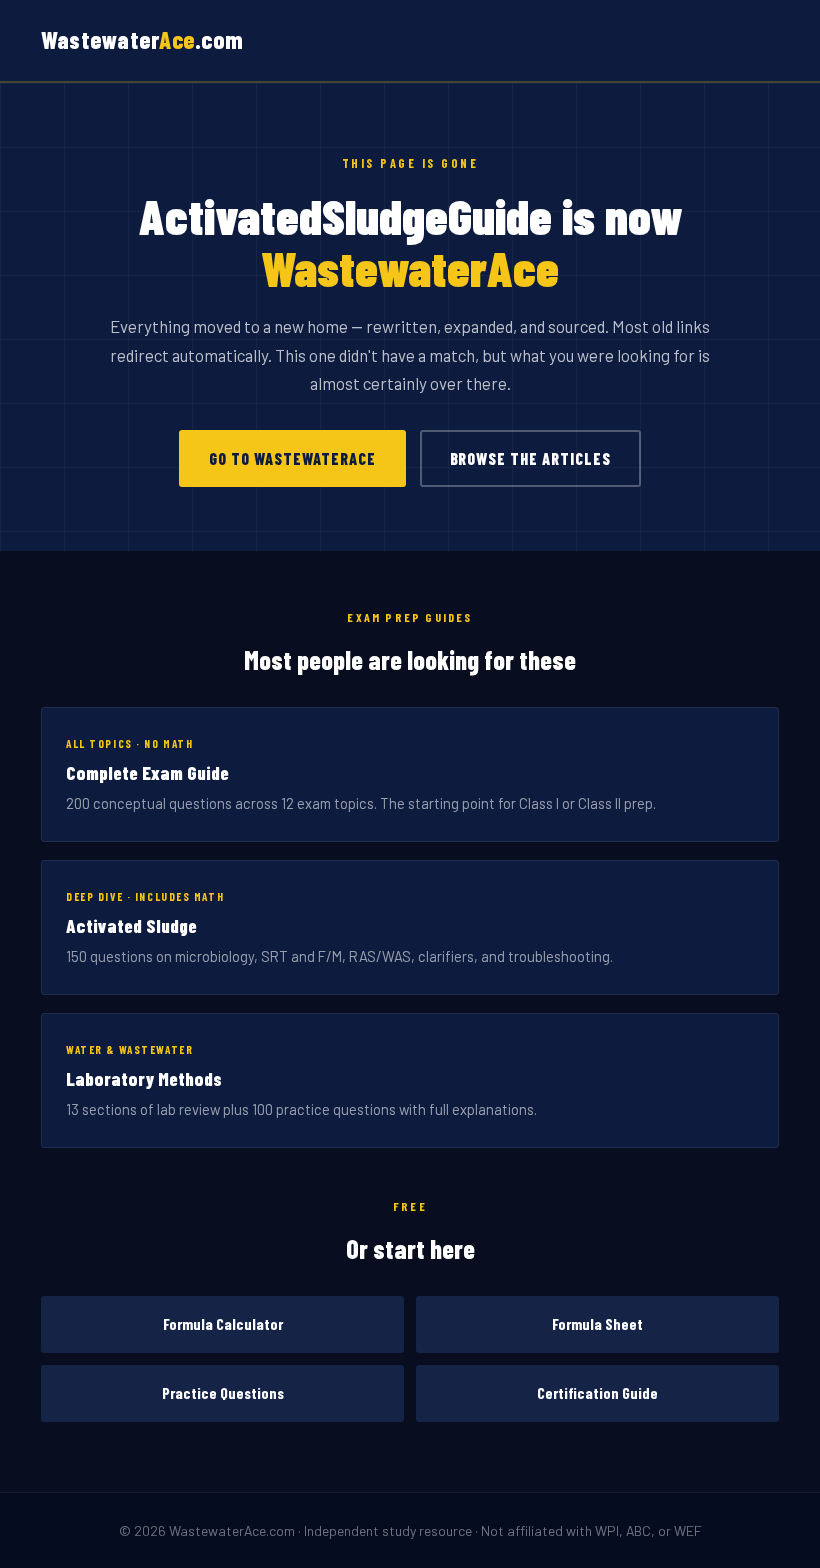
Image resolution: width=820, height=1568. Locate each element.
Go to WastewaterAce (292, 458)
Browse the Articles (530, 458)
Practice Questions (223, 1392)
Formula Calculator (223, 1323)
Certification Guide (597, 1392)
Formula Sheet (597, 1323)
